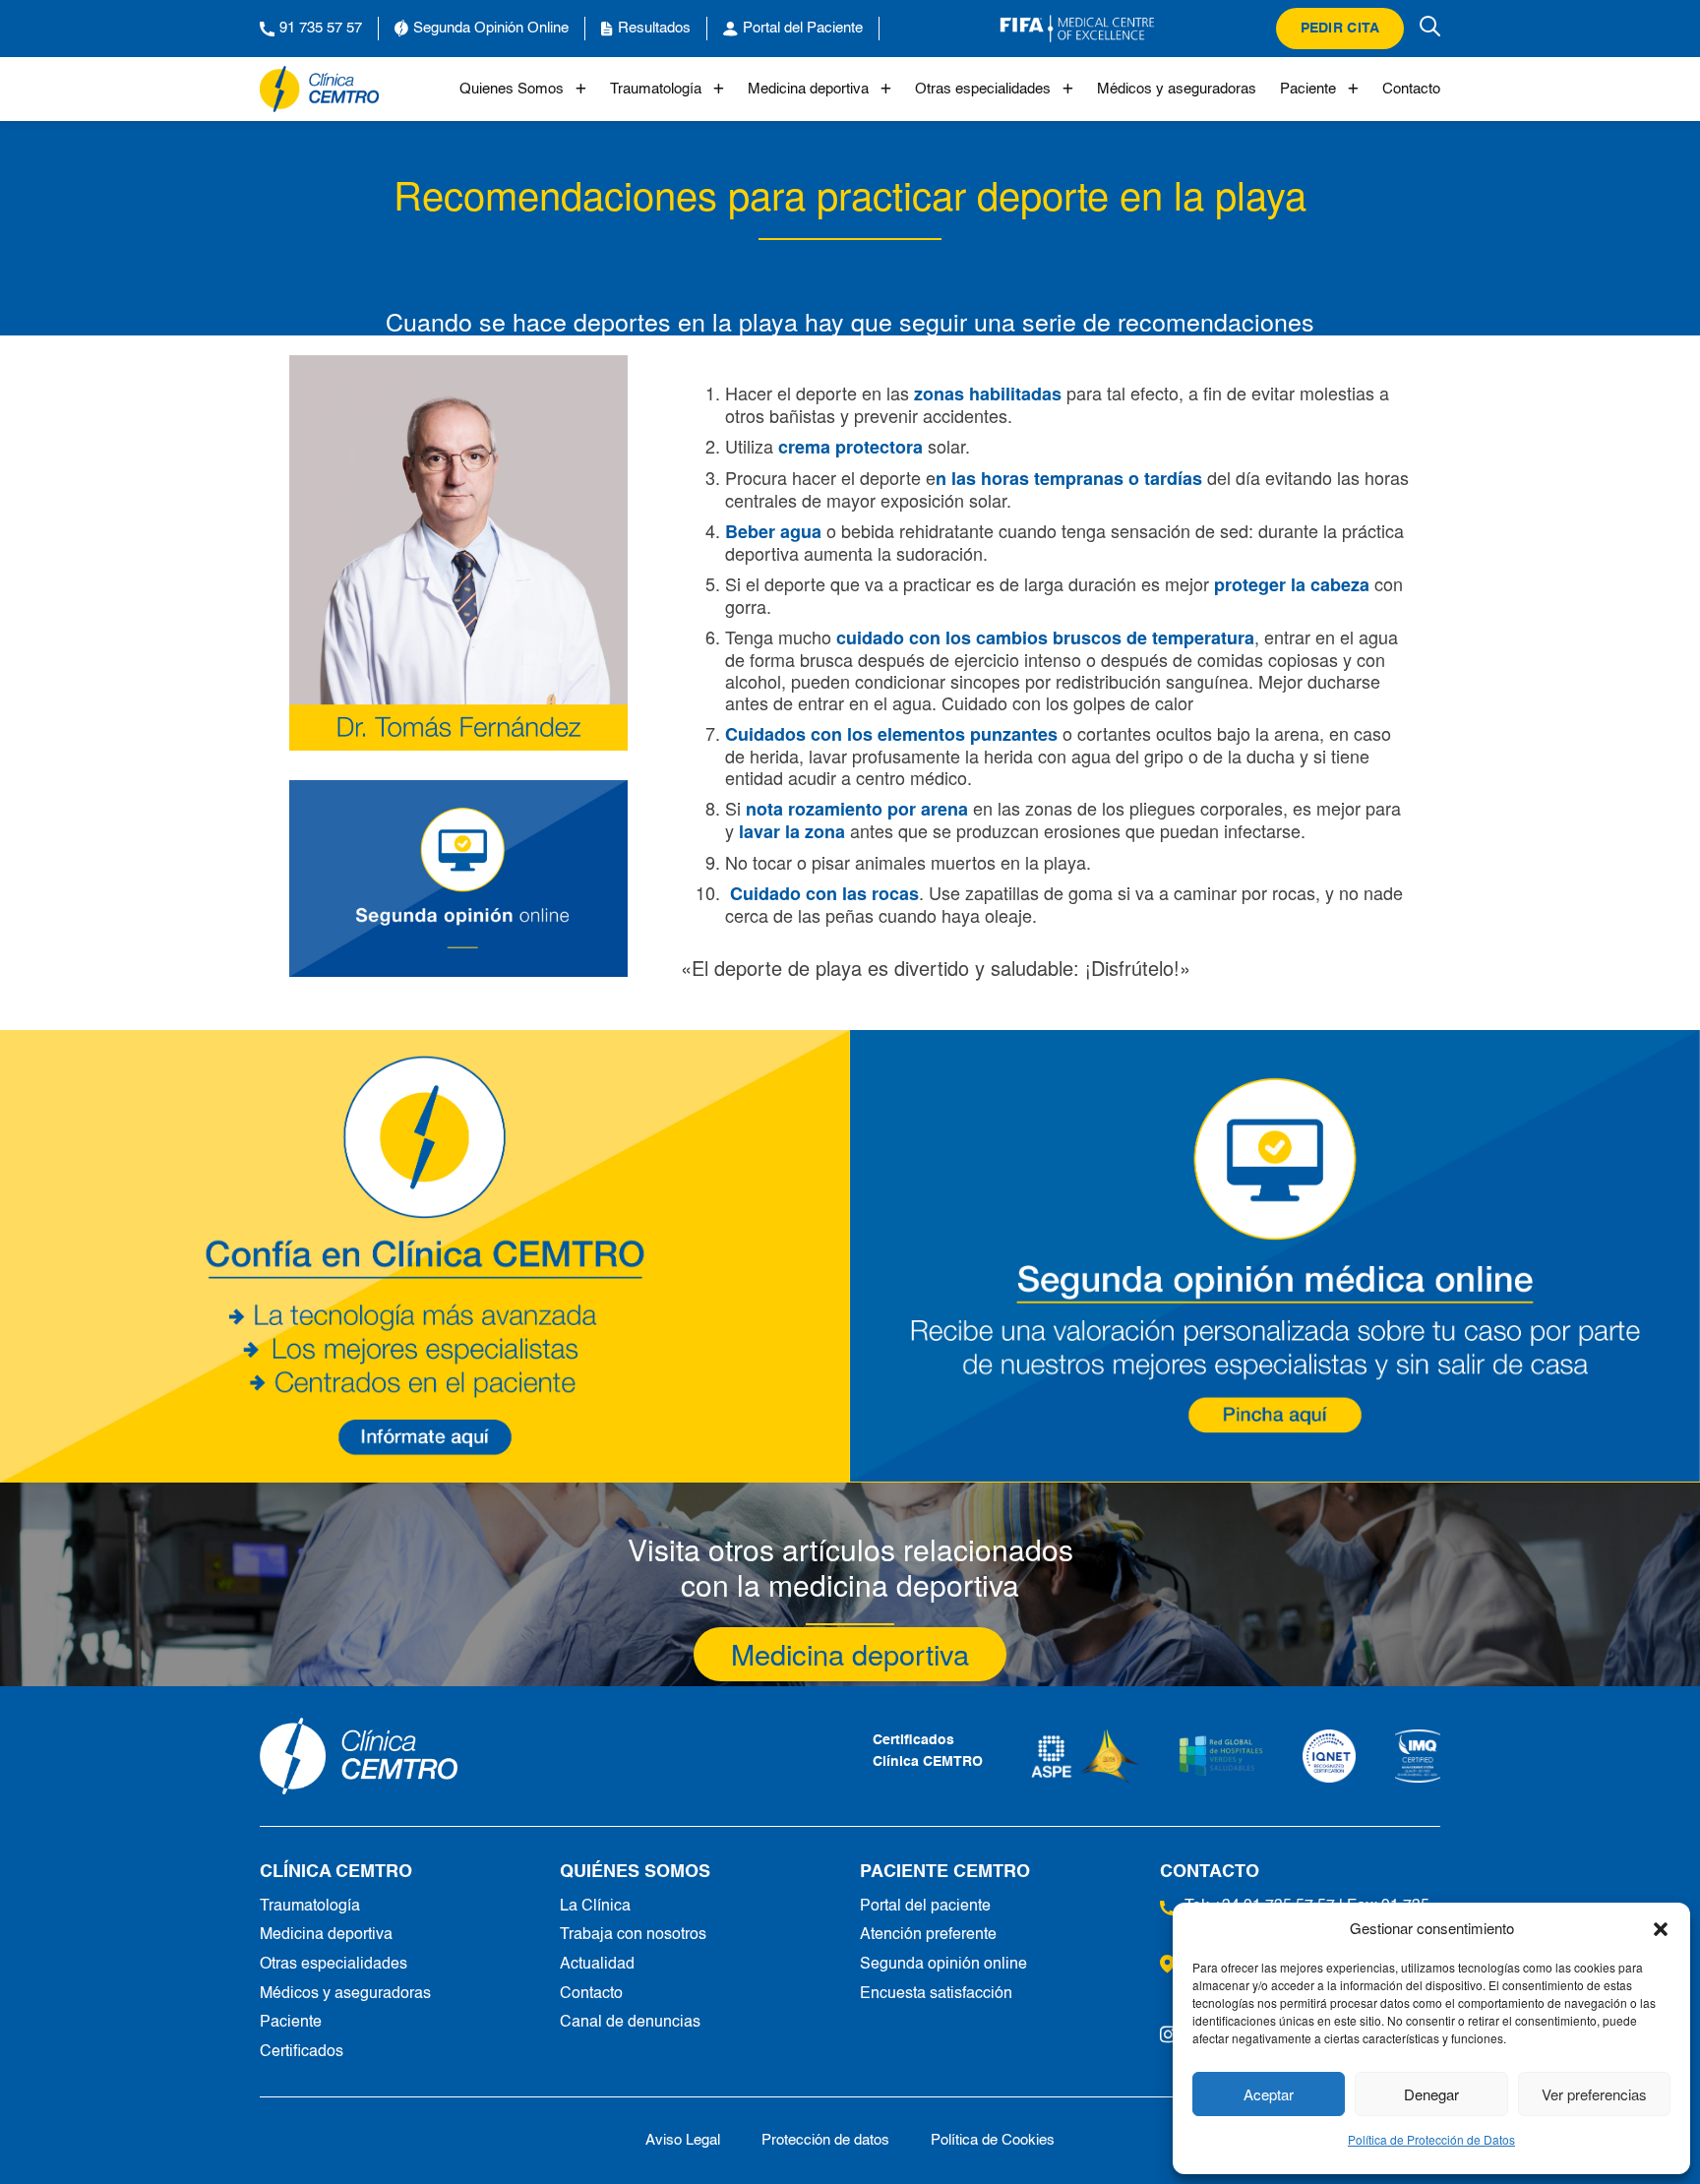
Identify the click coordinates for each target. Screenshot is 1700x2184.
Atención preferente (928, 1935)
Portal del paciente (925, 1907)
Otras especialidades (983, 89)
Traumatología (656, 89)
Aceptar (1269, 2094)
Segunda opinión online (943, 1965)
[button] (1661, 1928)
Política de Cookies (993, 2140)
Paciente (1308, 89)
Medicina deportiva (808, 89)
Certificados (302, 2052)
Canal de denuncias (630, 2023)
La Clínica (595, 1907)
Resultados (654, 28)
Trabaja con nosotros (633, 1935)
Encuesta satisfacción (936, 1994)
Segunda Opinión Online (491, 28)
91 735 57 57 (321, 28)
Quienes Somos (512, 89)
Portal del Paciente (803, 28)
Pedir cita (1340, 29)
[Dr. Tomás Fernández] (458, 553)
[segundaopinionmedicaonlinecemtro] (1275, 1256)
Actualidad (597, 1965)
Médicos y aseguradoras (1177, 89)
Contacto (1411, 89)
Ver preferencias (1594, 2094)
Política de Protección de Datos (1431, 2139)
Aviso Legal (683, 2140)
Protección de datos (825, 2140)
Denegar (1431, 2094)
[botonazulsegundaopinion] (458, 879)
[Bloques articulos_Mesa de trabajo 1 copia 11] (425, 1256)
